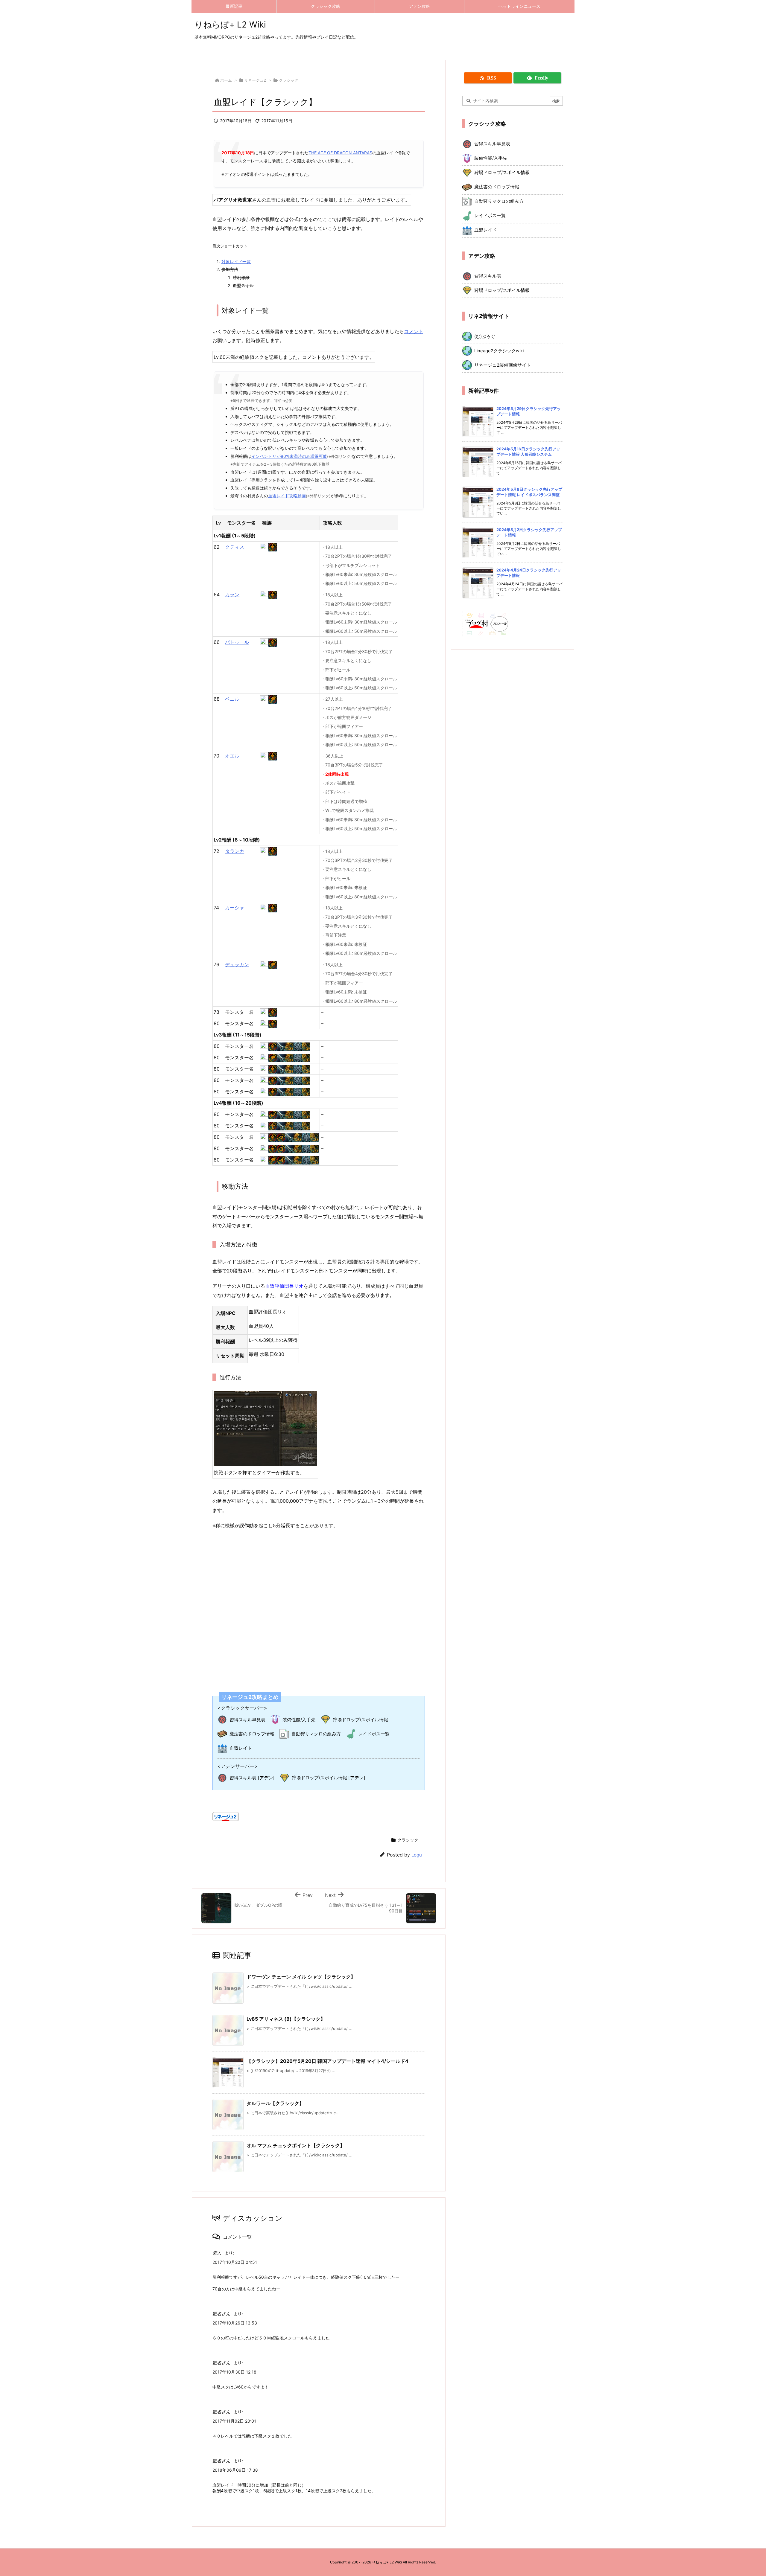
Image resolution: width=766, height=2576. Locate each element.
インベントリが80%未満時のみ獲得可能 (289, 456)
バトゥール (237, 642)
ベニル (232, 699)
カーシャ (235, 908)
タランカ (235, 851)
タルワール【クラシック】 (275, 2103)
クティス (235, 547)
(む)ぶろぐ (485, 336)
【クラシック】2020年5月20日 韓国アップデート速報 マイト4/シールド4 (327, 2061)
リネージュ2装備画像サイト (503, 365)
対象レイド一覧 (236, 262)
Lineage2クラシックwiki (499, 351)
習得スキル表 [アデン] (252, 1778)
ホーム (226, 80)
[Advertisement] (319, 1606)
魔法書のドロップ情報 (252, 1734)
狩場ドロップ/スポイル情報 (360, 1720)
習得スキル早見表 (247, 1720)
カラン (232, 595)
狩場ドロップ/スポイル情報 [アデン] (329, 1778)
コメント (414, 331)
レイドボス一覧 (374, 1734)
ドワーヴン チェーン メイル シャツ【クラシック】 (301, 1977)
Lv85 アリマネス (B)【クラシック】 (286, 2019)
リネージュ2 (255, 80)
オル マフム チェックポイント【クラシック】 (296, 2145)
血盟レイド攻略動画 (287, 496)
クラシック (289, 80)
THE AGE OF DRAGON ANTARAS (340, 153)
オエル (232, 756)
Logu (417, 1855)
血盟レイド (241, 1748)
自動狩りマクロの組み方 (316, 1734)
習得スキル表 (488, 276)
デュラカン (237, 964)
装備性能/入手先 (299, 1720)
